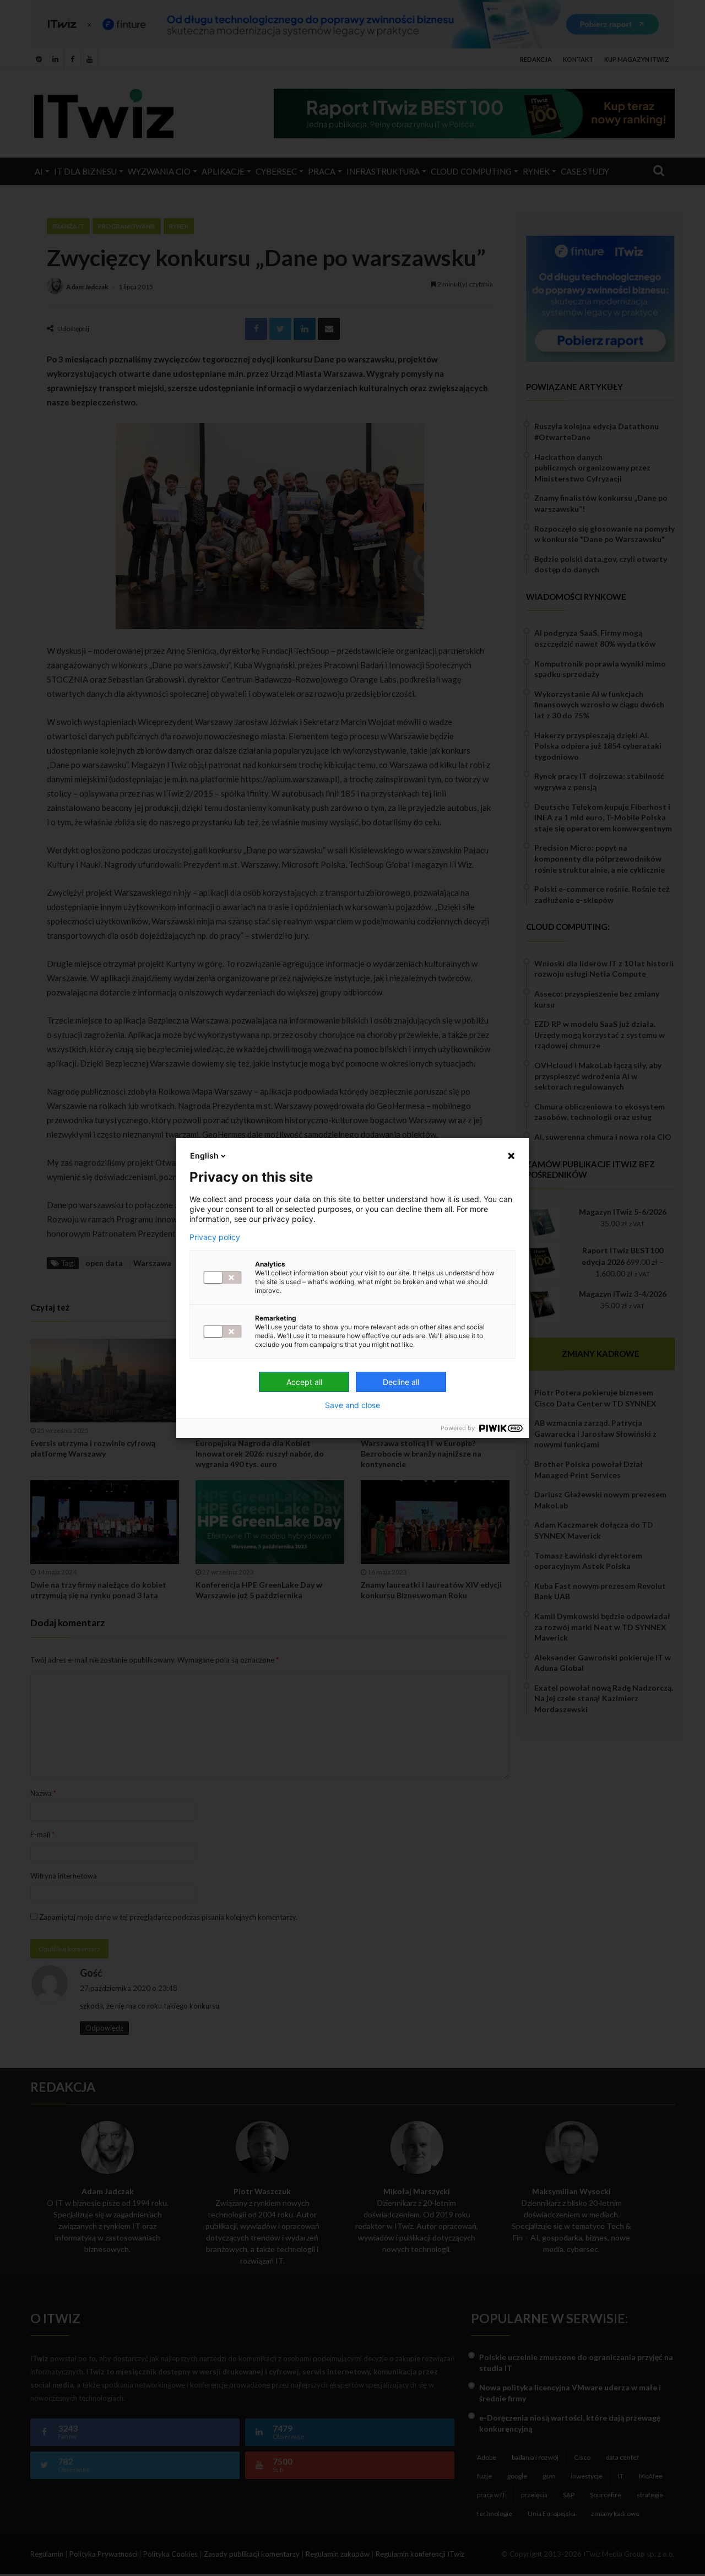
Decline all (401, 1382)
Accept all (304, 1382)
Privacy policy (215, 1237)
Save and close (352, 1405)
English (204, 1156)
